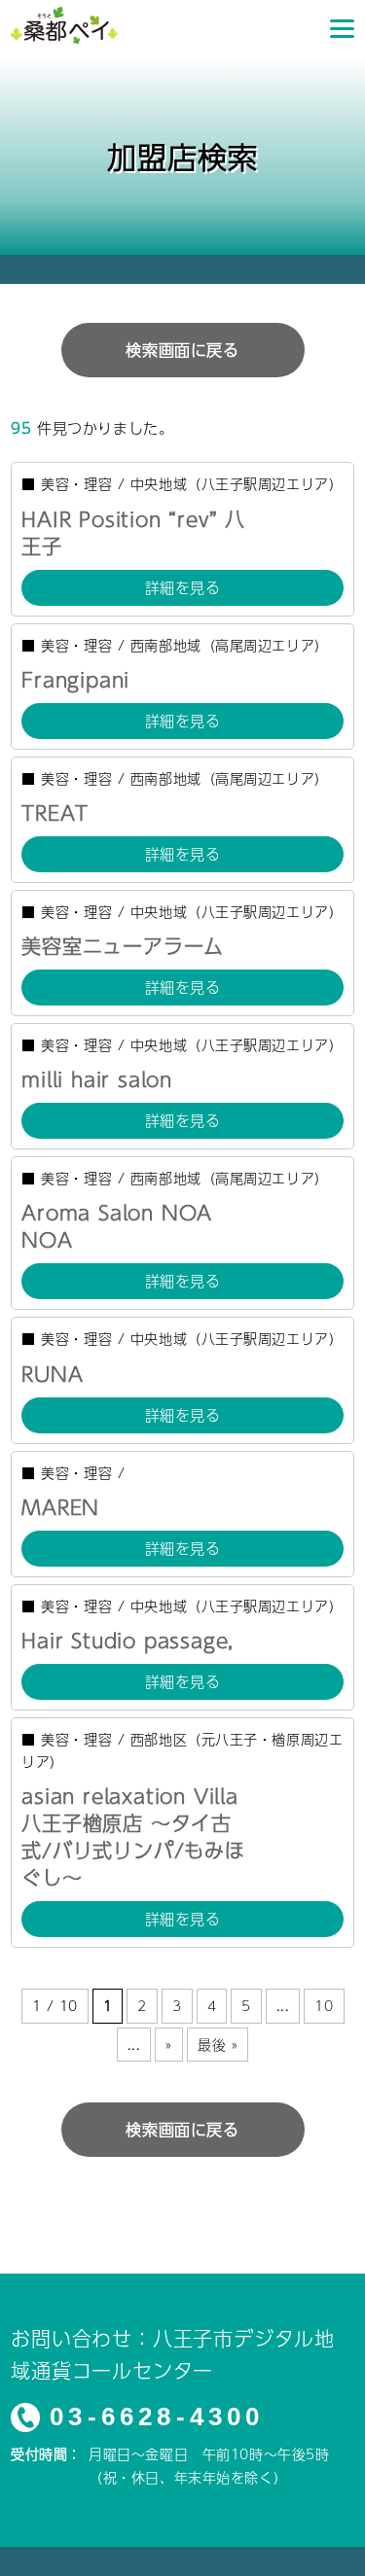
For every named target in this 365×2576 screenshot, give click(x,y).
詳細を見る (183, 587)
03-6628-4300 (157, 2417)
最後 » (218, 2044)
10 (324, 2005)
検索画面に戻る (182, 350)
